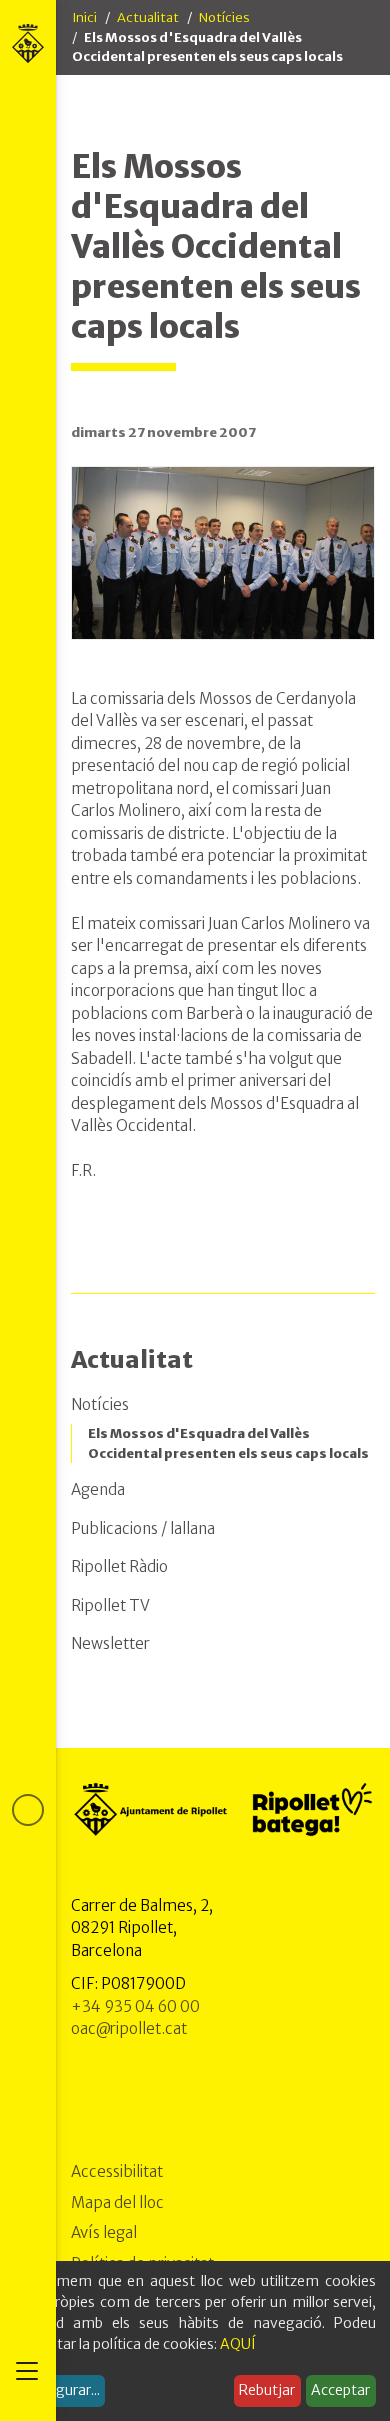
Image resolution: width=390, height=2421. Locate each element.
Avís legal (104, 2232)
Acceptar (340, 2390)
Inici (84, 17)
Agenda (98, 1489)
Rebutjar (267, 2390)
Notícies (224, 17)
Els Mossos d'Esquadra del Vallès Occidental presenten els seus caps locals (228, 1443)
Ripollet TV (110, 1605)
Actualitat (148, 17)
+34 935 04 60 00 (135, 2006)
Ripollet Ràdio (119, 1566)
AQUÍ (238, 2344)
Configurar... (60, 2390)
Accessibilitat (117, 2171)
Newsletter (110, 1643)
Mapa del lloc (117, 2202)
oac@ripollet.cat (129, 2028)
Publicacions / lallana (143, 1528)
